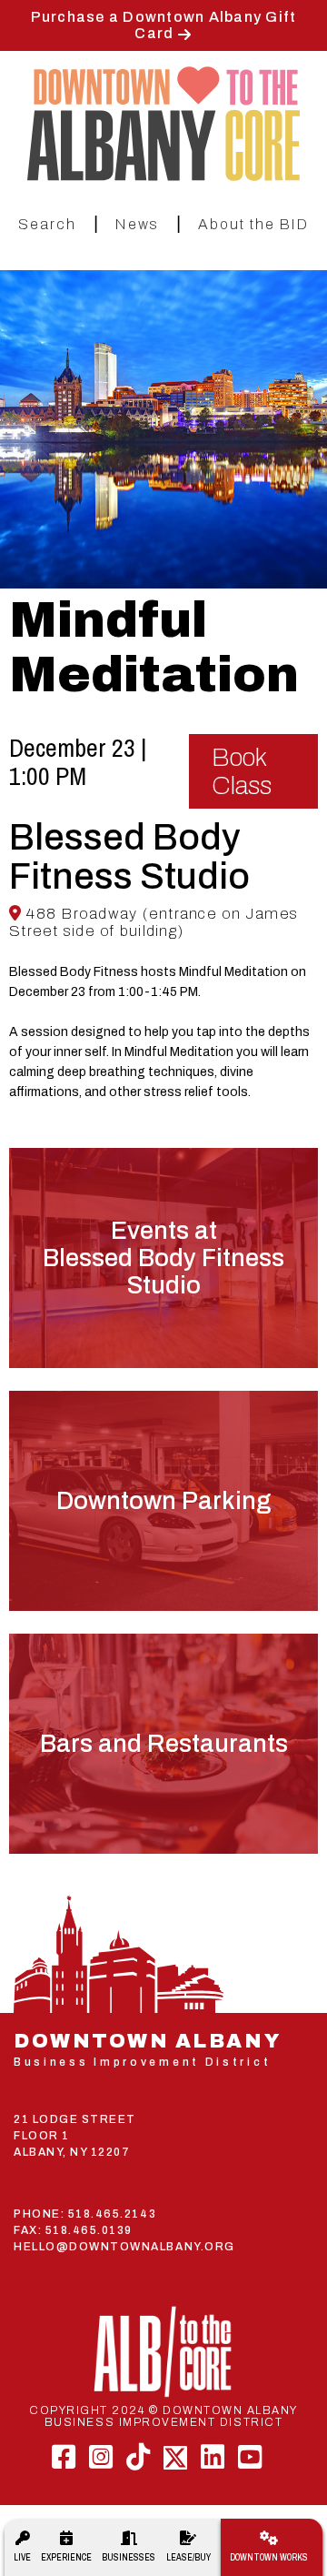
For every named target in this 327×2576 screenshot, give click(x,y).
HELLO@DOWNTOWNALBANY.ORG (124, 2247)
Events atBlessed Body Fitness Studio (163, 1258)
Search (47, 224)
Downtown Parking (163, 1501)
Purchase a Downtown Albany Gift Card (164, 25)
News (137, 224)
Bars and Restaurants (164, 1744)
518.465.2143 (112, 2214)
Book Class (242, 771)
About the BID (253, 224)
